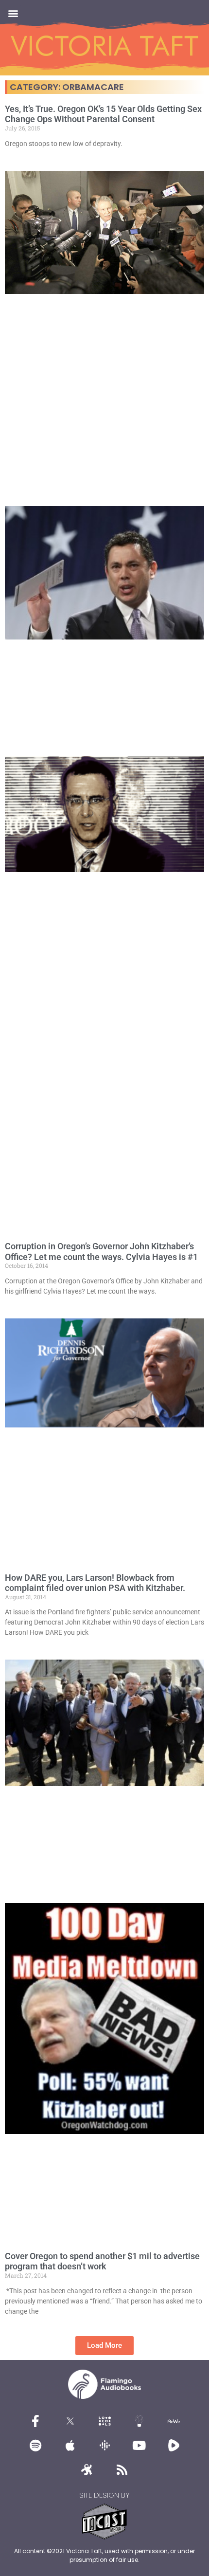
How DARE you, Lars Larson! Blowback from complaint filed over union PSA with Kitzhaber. (95, 1583)
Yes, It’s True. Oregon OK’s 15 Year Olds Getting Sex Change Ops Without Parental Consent (103, 114)
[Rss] (122, 2469)
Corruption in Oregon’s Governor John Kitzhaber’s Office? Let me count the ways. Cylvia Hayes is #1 (101, 1251)
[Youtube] (139, 2445)
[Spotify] (35, 2445)
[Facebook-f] (35, 2421)
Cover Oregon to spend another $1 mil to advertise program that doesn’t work (102, 2261)
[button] (13, 13)
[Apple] (70, 2445)
